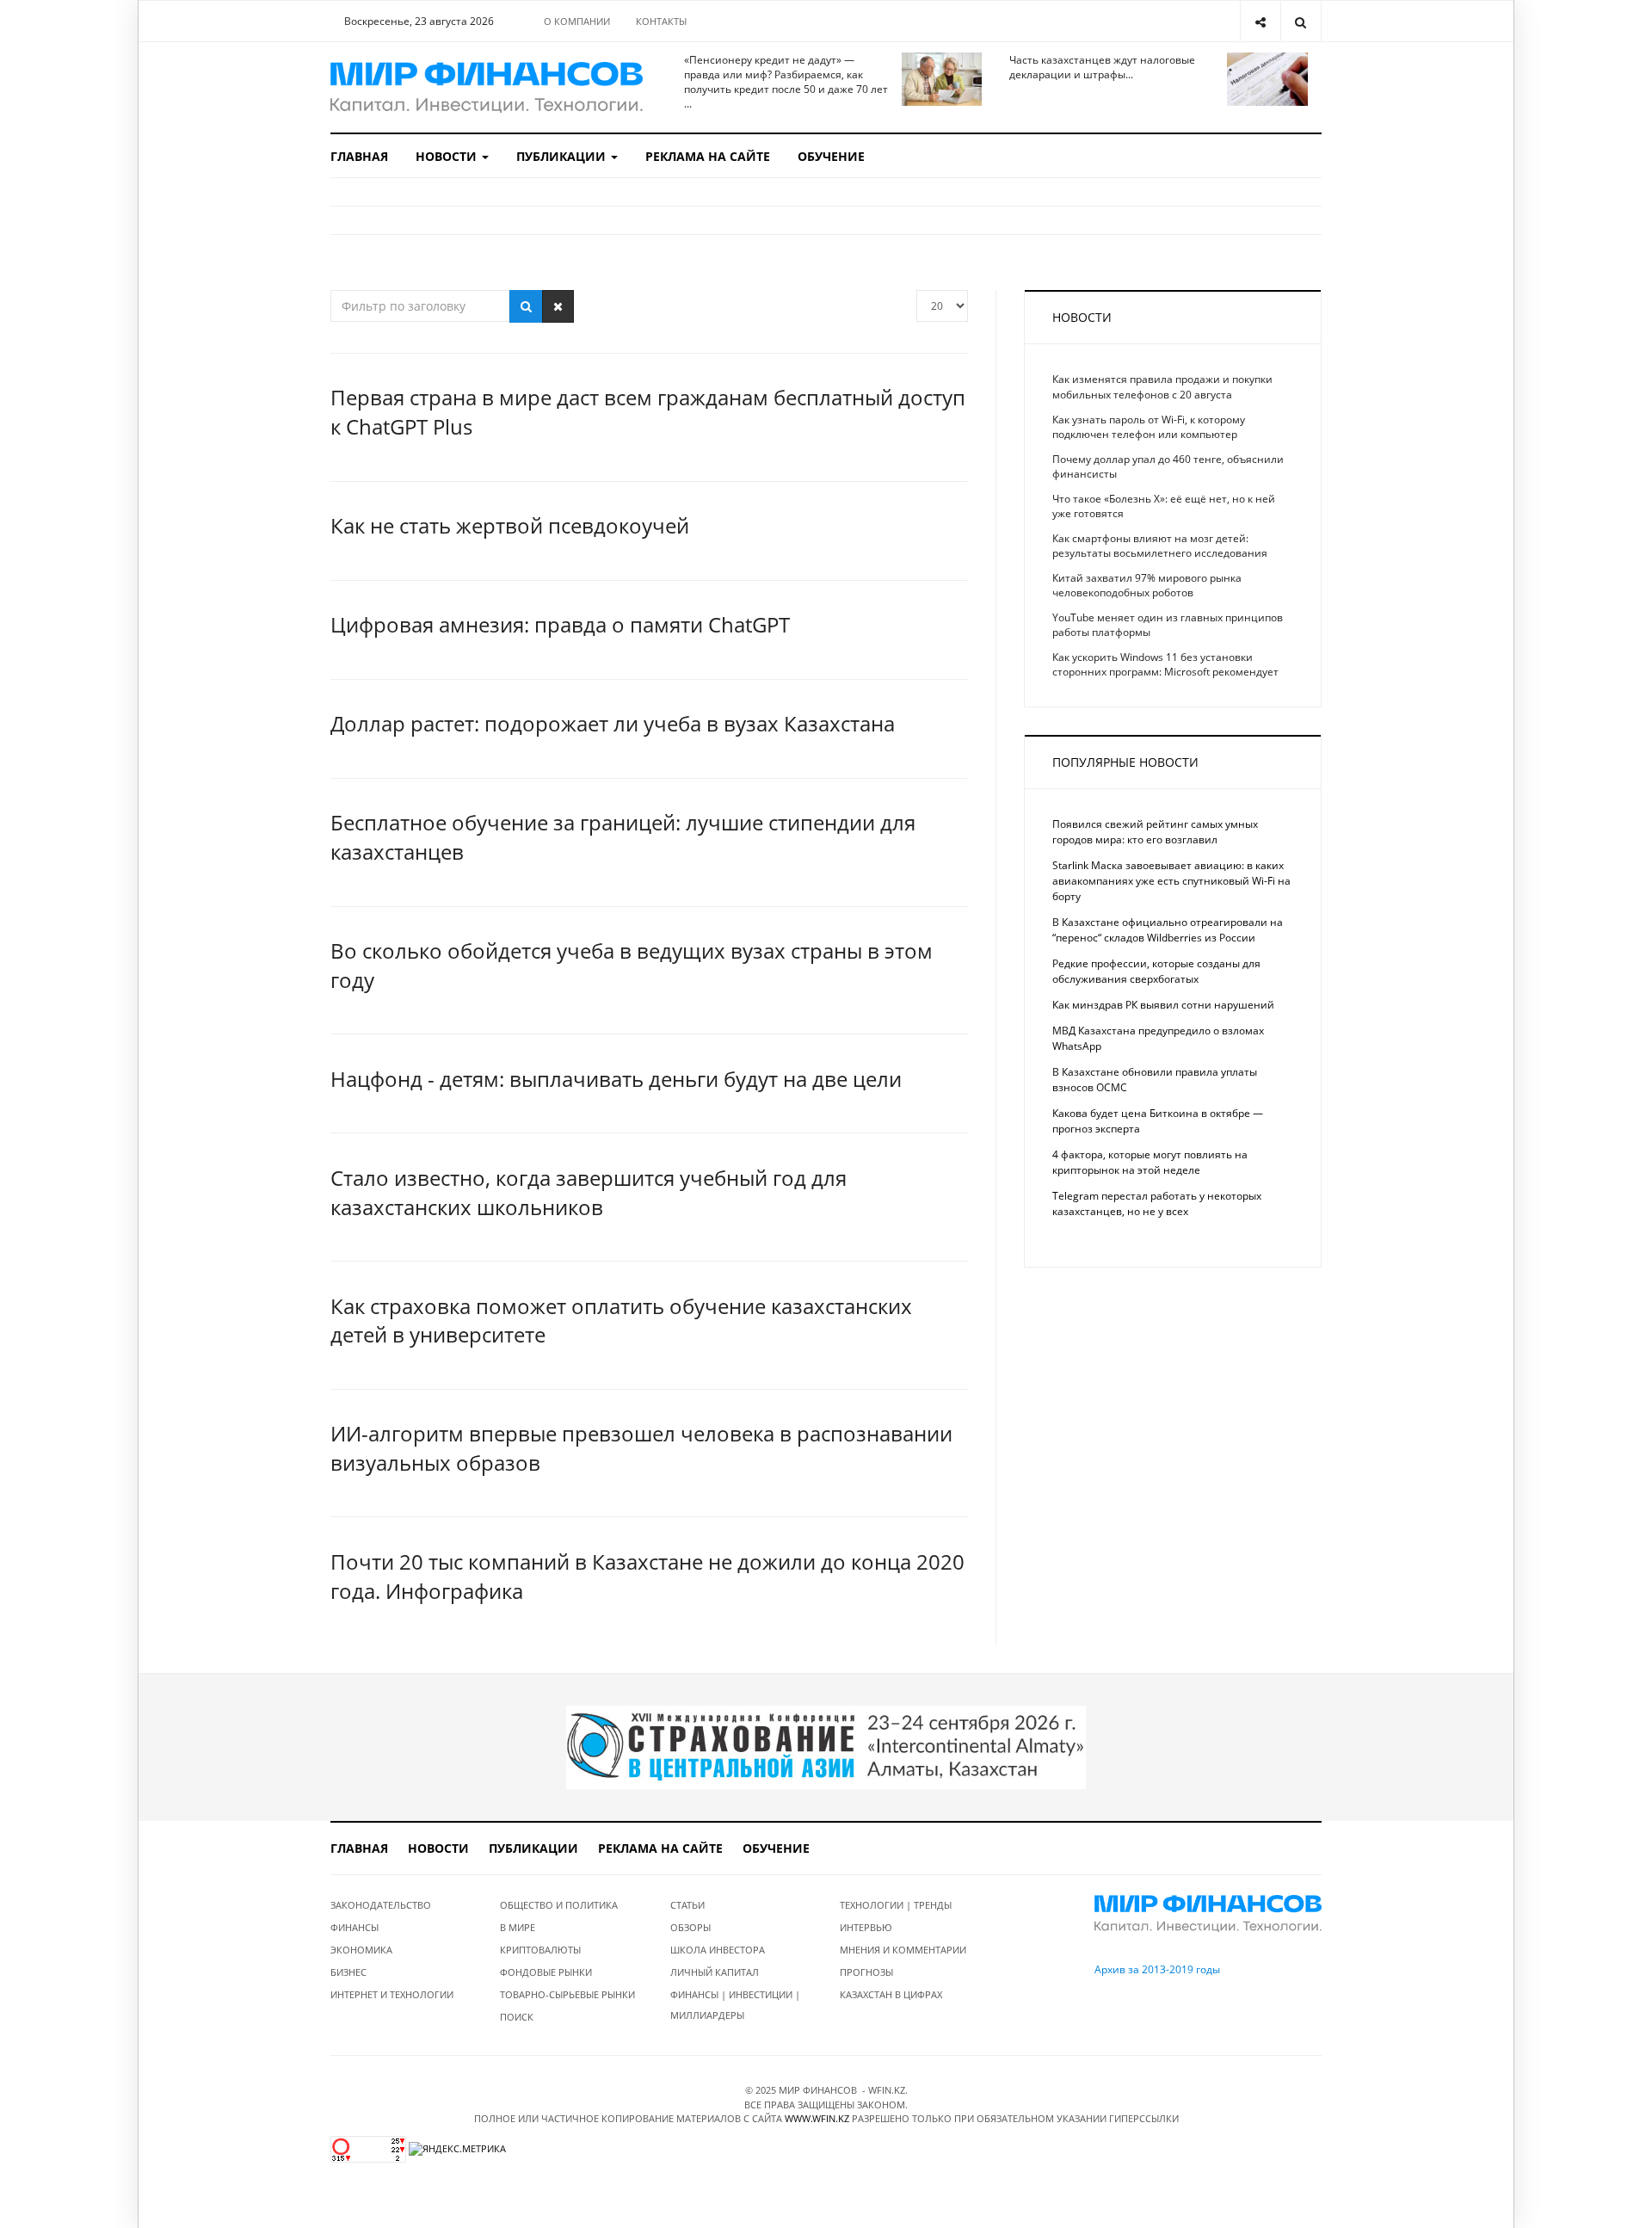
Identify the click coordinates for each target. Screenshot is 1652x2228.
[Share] (1260, 21)
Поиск (517, 2017)
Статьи (687, 1905)
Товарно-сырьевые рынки (567, 1994)
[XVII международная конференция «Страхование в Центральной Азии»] (826, 1747)
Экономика (361, 1950)
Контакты (661, 21)
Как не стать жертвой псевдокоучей (510, 525)
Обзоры (690, 1927)
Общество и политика (559, 1905)
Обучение (831, 156)
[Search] (1301, 21)
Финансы (354, 1927)
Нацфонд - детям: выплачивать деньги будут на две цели (616, 1079)
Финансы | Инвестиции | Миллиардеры (735, 2005)
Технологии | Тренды (896, 1905)
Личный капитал (715, 1972)
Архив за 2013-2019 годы (1157, 1969)
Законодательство (381, 1905)
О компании (577, 21)
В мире (518, 1927)
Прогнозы (866, 1972)
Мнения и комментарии (903, 1950)
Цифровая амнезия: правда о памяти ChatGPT (560, 624)
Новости (448, 156)
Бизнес (348, 1972)
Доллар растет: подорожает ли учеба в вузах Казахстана (613, 723)
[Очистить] (558, 306)
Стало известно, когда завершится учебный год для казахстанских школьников (589, 1192)
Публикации (563, 156)
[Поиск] (526, 306)
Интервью (866, 1927)
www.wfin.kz (817, 2118)
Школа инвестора (718, 1950)
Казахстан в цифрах (891, 1994)
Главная (359, 156)
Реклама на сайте (708, 156)
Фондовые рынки (546, 1972)
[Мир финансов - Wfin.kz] (487, 87)
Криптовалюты (540, 1950)
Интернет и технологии (392, 1994)
